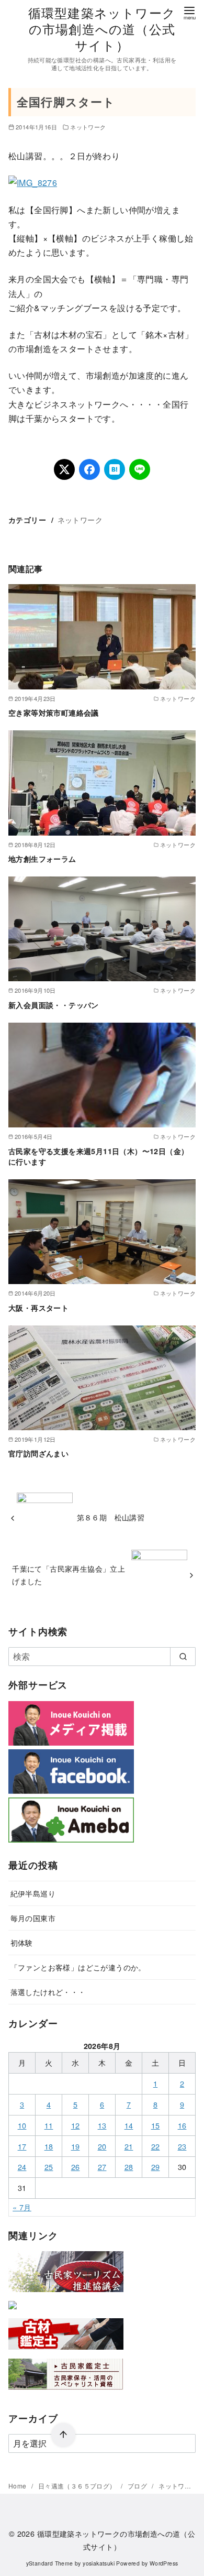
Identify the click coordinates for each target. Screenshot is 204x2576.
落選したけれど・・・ (48, 1992)
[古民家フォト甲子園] (13, 2311)
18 (49, 2146)
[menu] (189, 12)
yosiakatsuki (99, 2563)
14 (129, 2125)
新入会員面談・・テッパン (54, 1005)
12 (76, 2125)
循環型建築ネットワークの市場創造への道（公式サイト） (102, 29)
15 (156, 2125)
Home (18, 2486)
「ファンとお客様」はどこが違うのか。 (78, 1967)
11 (49, 2125)
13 (102, 2125)
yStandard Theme (50, 2563)
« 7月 (22, 2207)
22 (156, 2146)
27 (102, 2167)
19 (76, 2146)
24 (22, 2167)
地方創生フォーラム (42, 859)
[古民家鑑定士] (66, 2392)
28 (129, 2167)
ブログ (138, 2486)
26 (76, 2167)
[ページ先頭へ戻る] (63, 2435)
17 (22, 2146)
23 (182, 2146)
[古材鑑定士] (66, 2352)
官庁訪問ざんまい (38, 1453)
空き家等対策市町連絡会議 (54, 712)
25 (49, 2167)
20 (102, 2146)
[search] (183, 1657)
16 (182, 2125)
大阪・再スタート (38, 1308)
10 (22, 2125)
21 (129, 2146)
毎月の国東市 (33, 1918)
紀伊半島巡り (33, 1893)
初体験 (22, 1942)
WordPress (164, 2563)
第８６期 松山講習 (111, 1517)
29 (156, 2167)
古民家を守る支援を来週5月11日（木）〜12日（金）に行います (98, 1156)
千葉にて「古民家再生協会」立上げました (69, 1575)
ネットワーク (88, 127)
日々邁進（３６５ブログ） (78, 2486)
